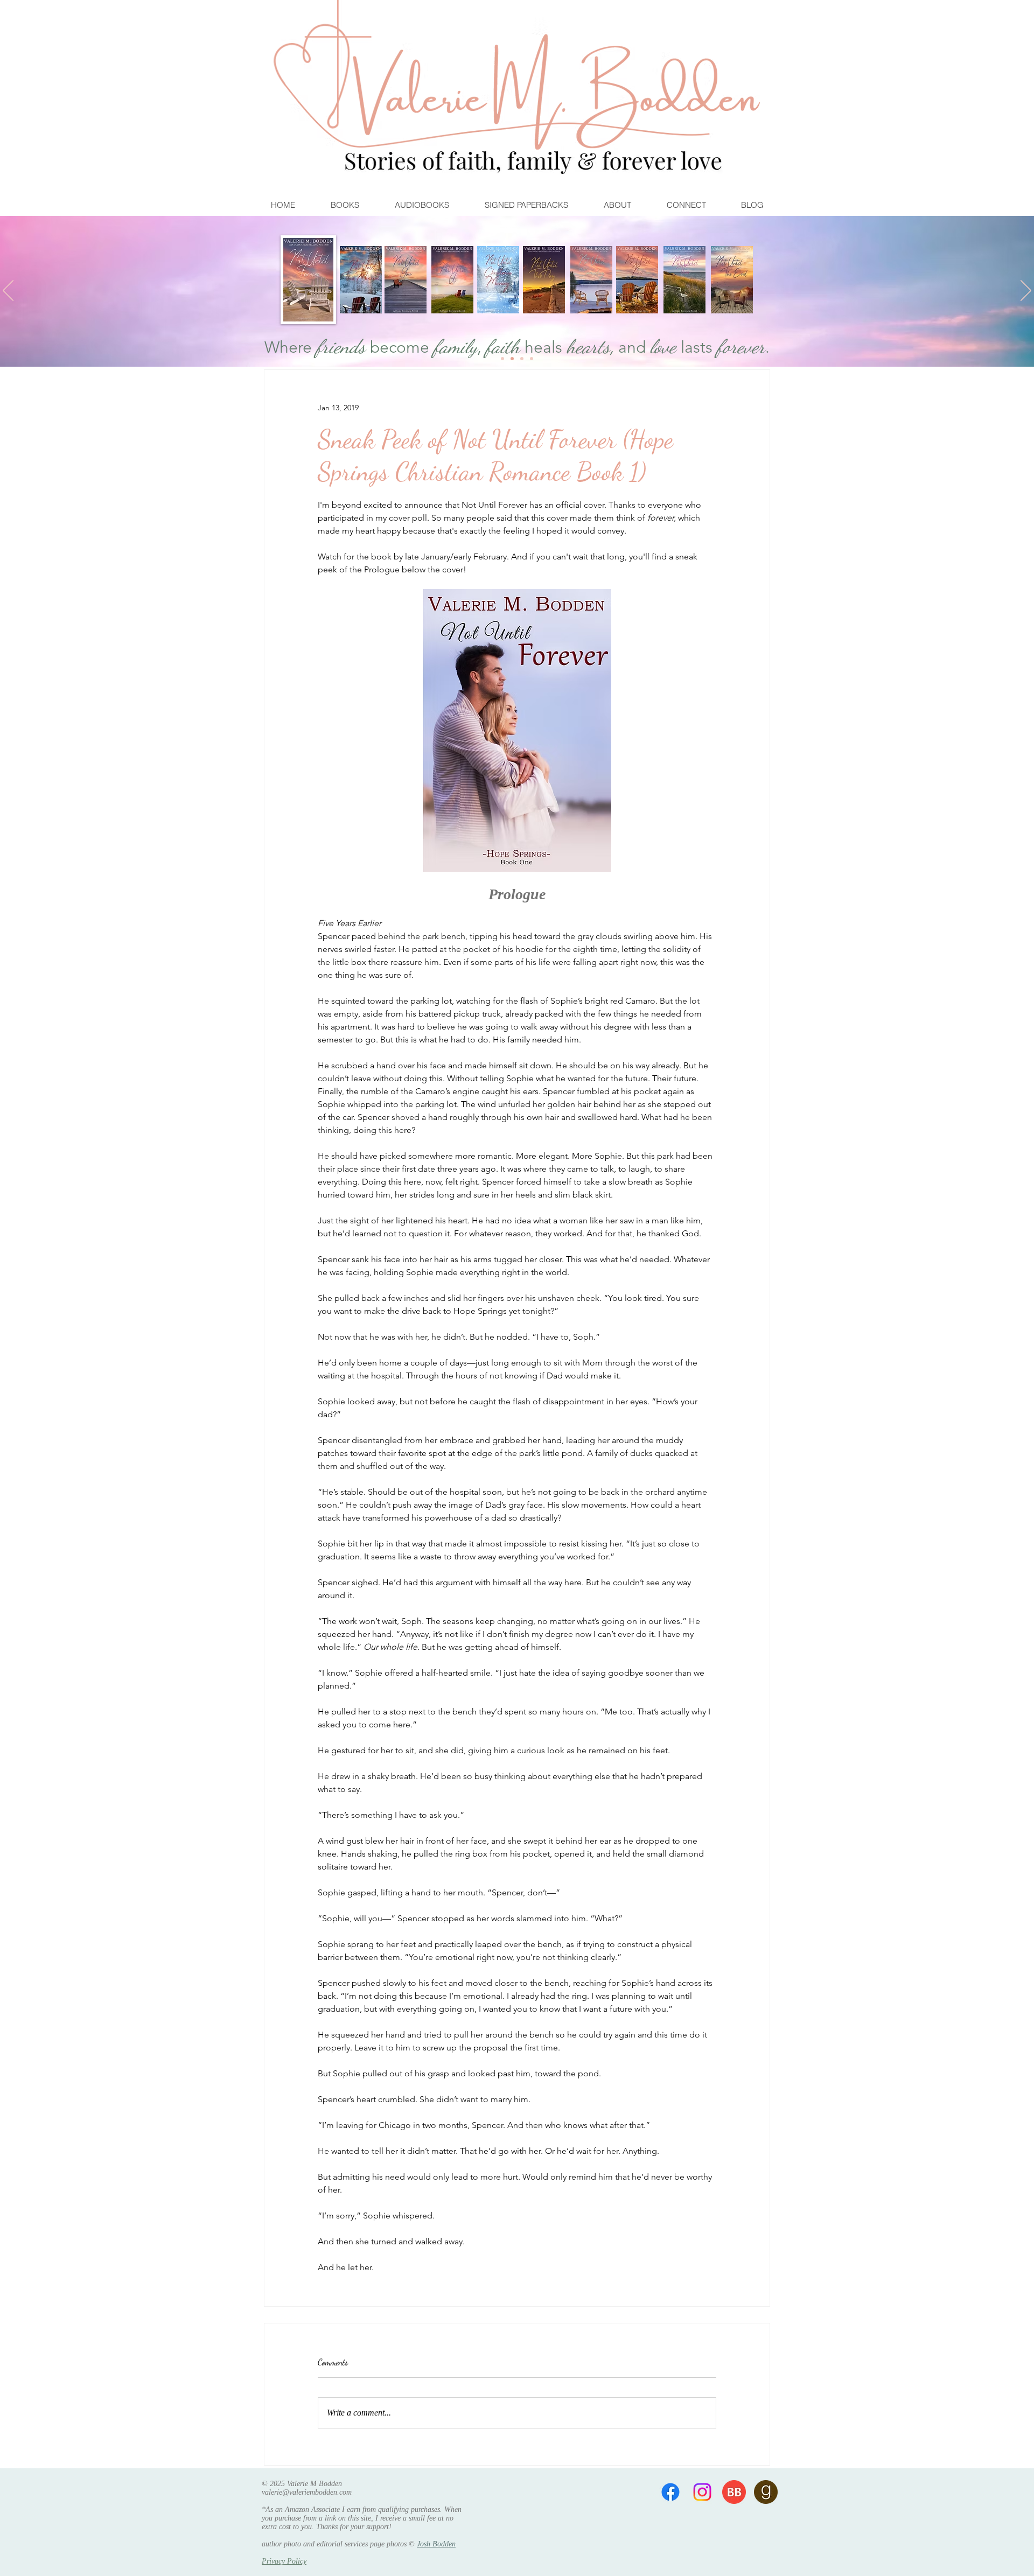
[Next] (1026, 291)
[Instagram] (702, 2492)
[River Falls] (522, 359)
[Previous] (8, 291)
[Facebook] (670, 2492)
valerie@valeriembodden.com (307, 2492)
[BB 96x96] (734, 2492)
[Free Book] (532, 359)
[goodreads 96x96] (766, 2492)
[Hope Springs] (512, 359)
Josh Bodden (436, 2544)
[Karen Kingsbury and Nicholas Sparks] (502, 359)
